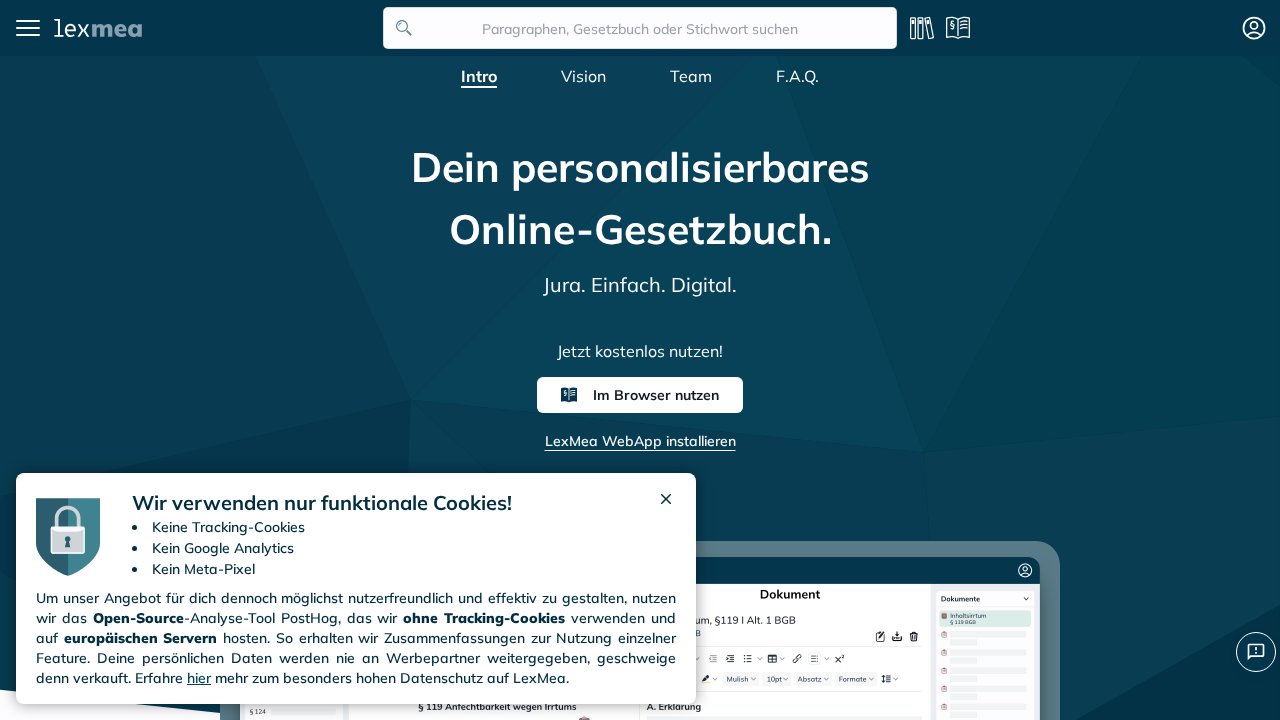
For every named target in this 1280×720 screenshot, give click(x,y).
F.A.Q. (797, 76)
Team (691, 76)
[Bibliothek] (922, 28)
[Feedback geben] (1256, 652)
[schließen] (666, 503)
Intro (479, 76)
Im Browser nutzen (656, 395)
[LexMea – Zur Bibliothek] (213, 28)
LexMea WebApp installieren (640, 441)
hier (199, 678)
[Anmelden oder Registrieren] (1254, 28)
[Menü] (28, 28)
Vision (583, 76)
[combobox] (640, 28)
